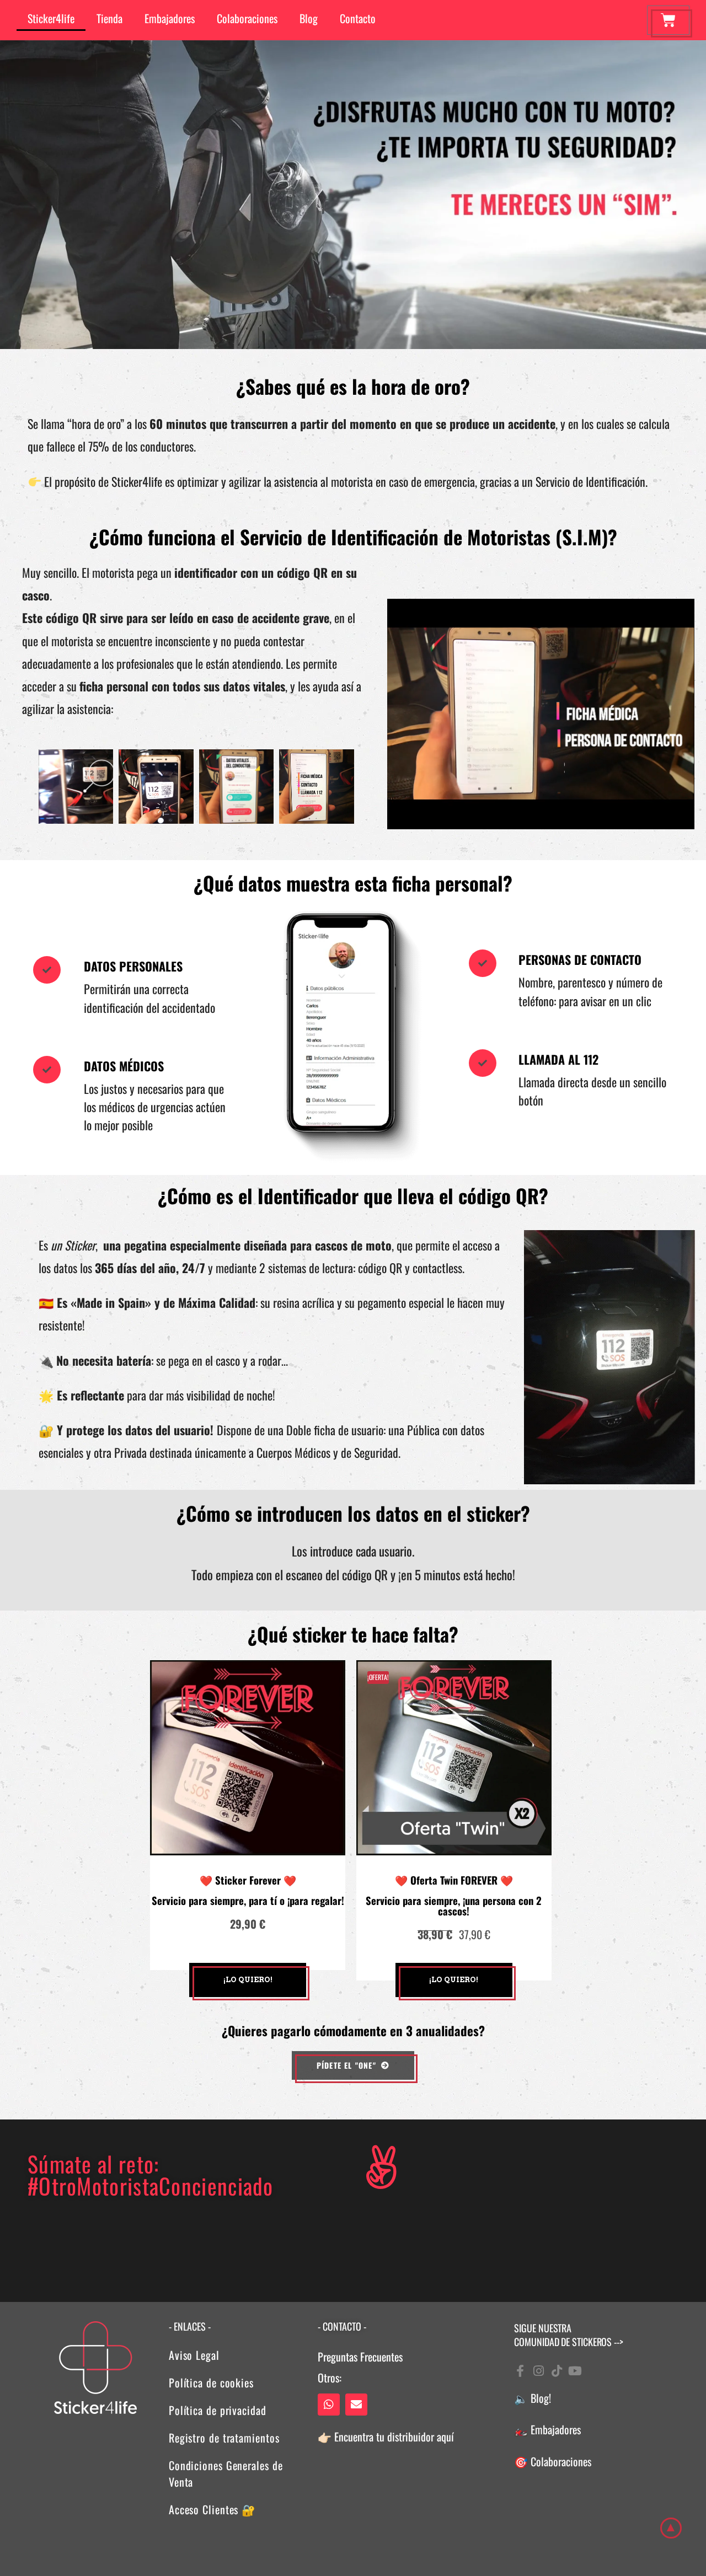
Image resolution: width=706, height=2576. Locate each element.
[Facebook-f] (520, 2371)
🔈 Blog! (533, 2398)
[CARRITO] (668, 20)
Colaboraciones (247, 18)
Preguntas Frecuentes (360, 2357)
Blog (309, 18)
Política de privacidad (218, 2410)
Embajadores (170, 18)
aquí (445, 2437)
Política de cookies (211, 2382)
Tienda (109, 18)
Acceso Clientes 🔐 (214, 2509)
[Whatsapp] (329, 2405)
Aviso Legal (194, 2355)
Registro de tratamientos (224, 2438)
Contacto (358, 18)
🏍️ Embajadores (547, 2429)
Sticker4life (51, 18)
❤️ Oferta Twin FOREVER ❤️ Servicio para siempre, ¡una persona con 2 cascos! (454, 1895)
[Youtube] (575, 2371)
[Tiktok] (557, 2371)
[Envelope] (356, 2405)
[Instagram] (538, 2371)
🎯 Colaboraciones (553, 2461)
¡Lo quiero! (248, 1980)
